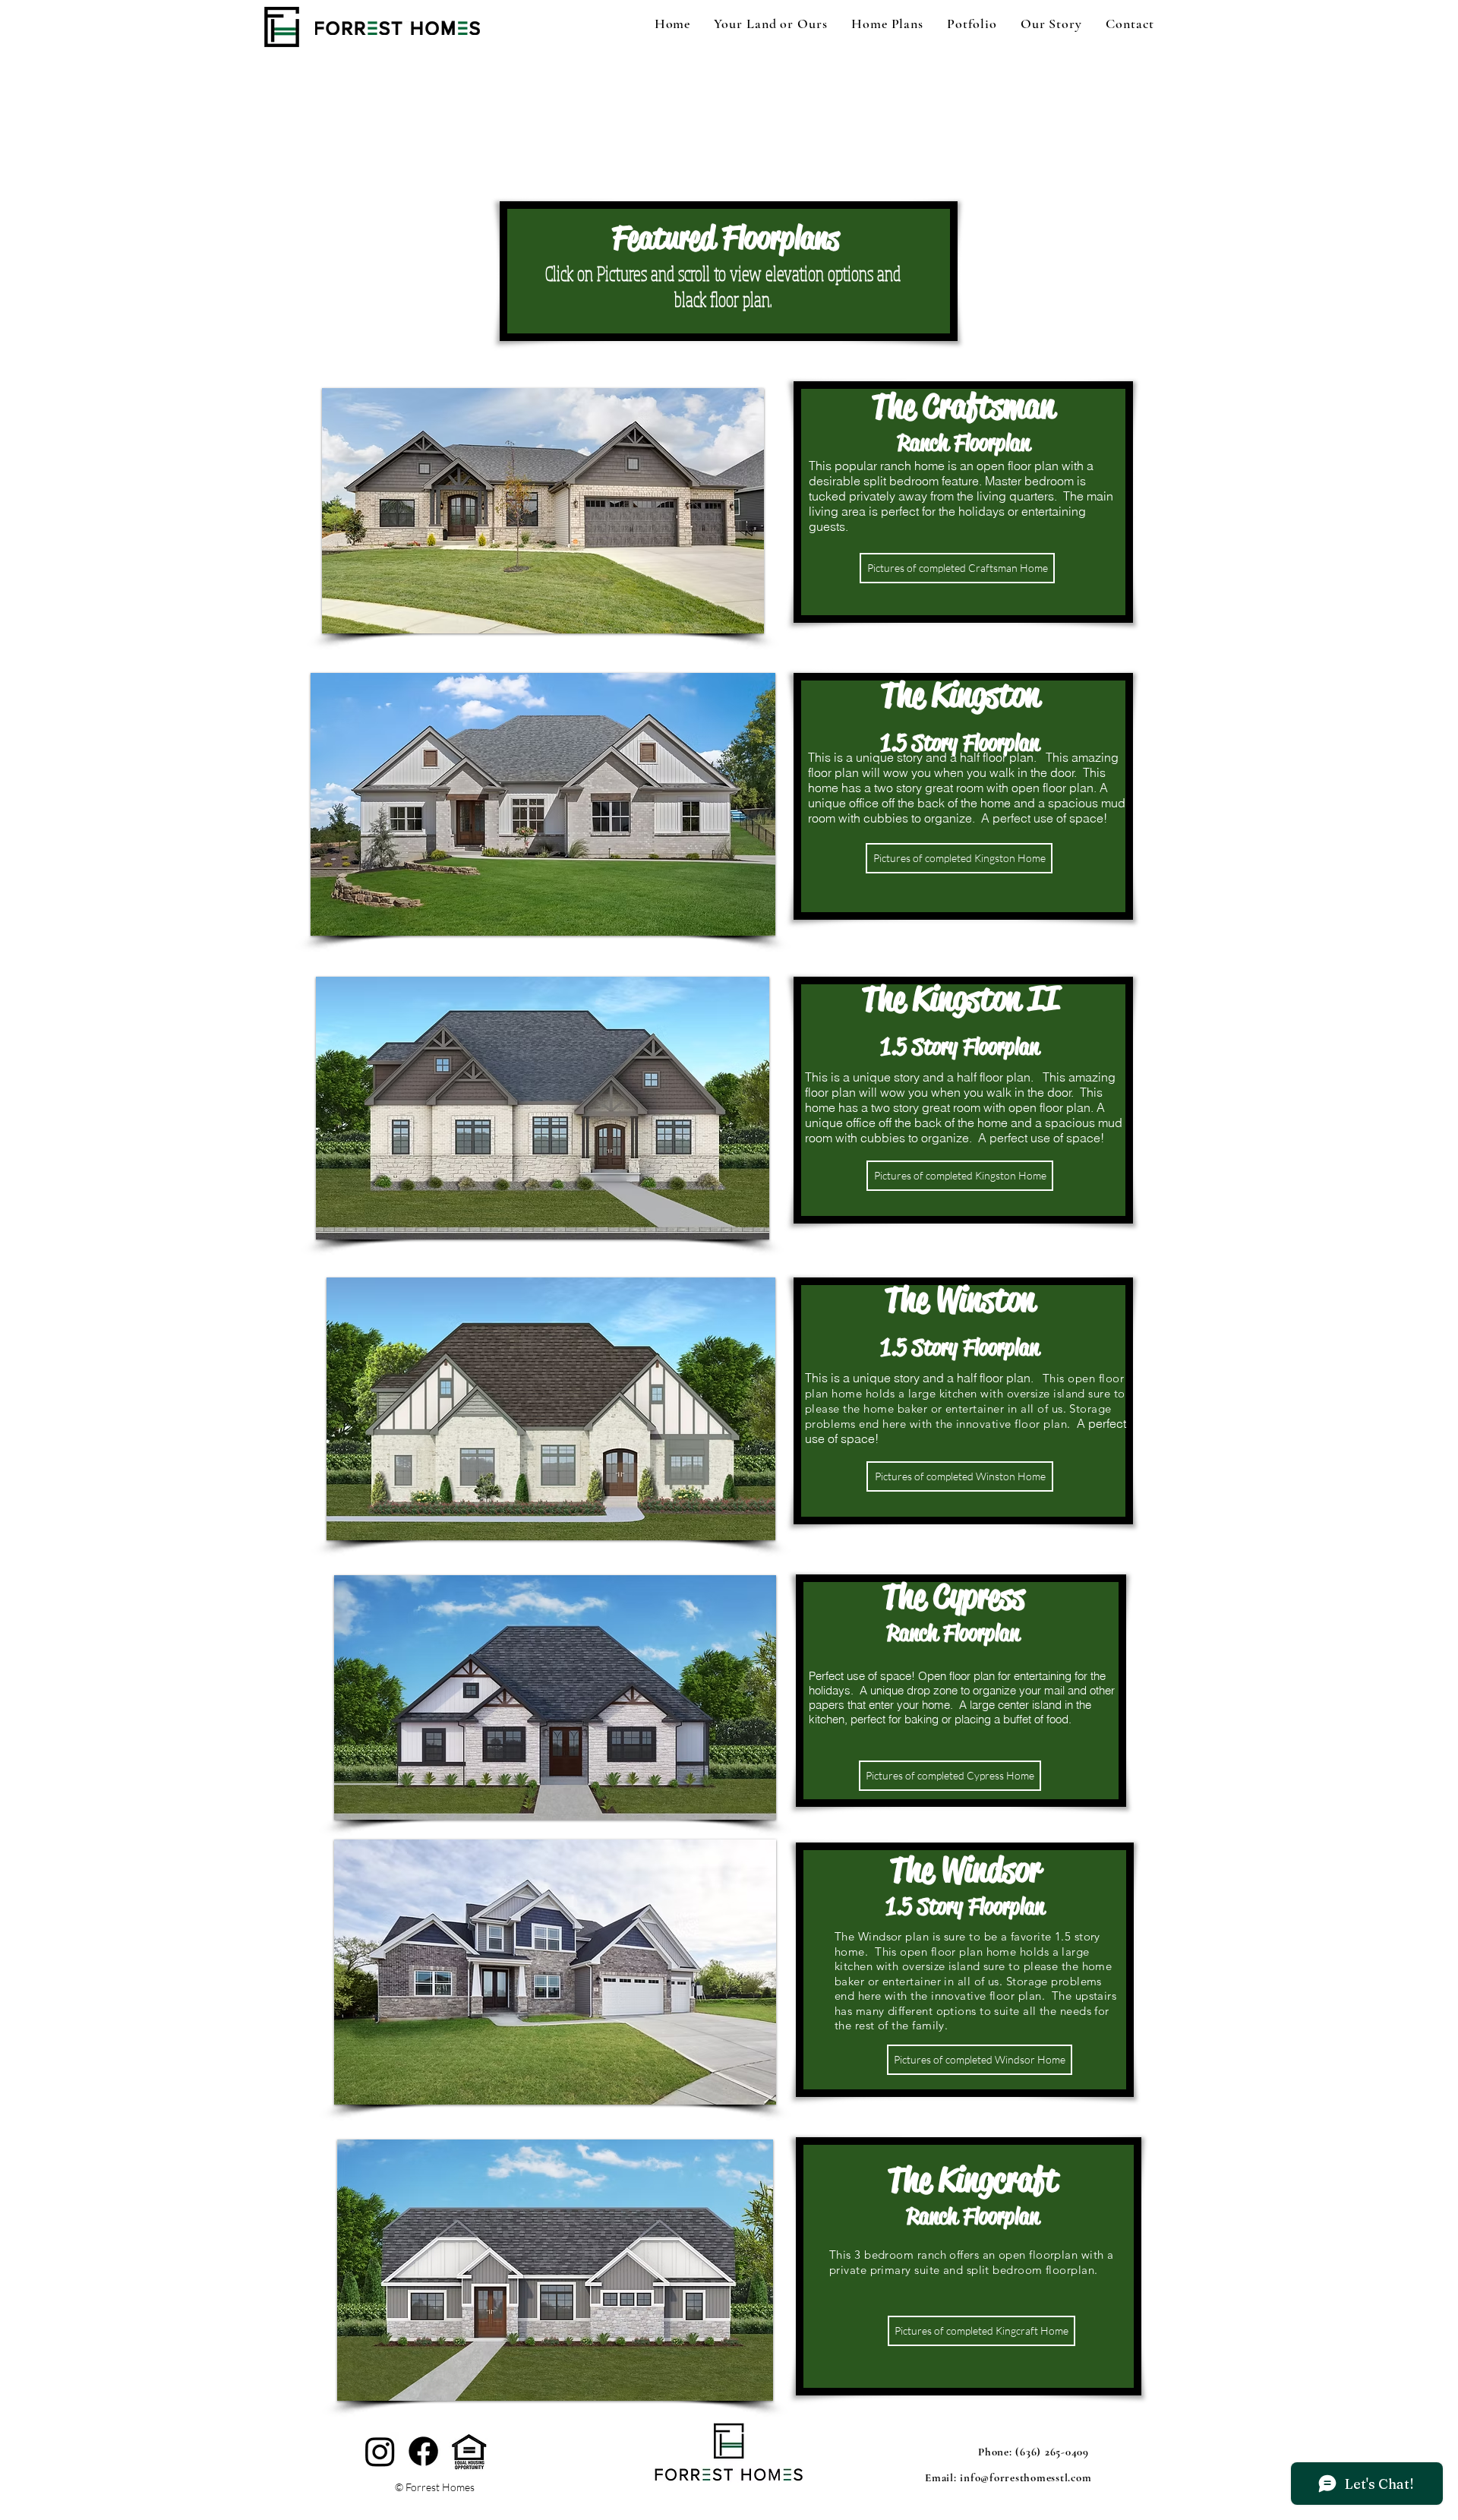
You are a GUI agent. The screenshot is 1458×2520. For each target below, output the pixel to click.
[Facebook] (423, 2451)
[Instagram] (380, 2451)
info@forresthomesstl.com (1026, 2477)
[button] (543, 511)
